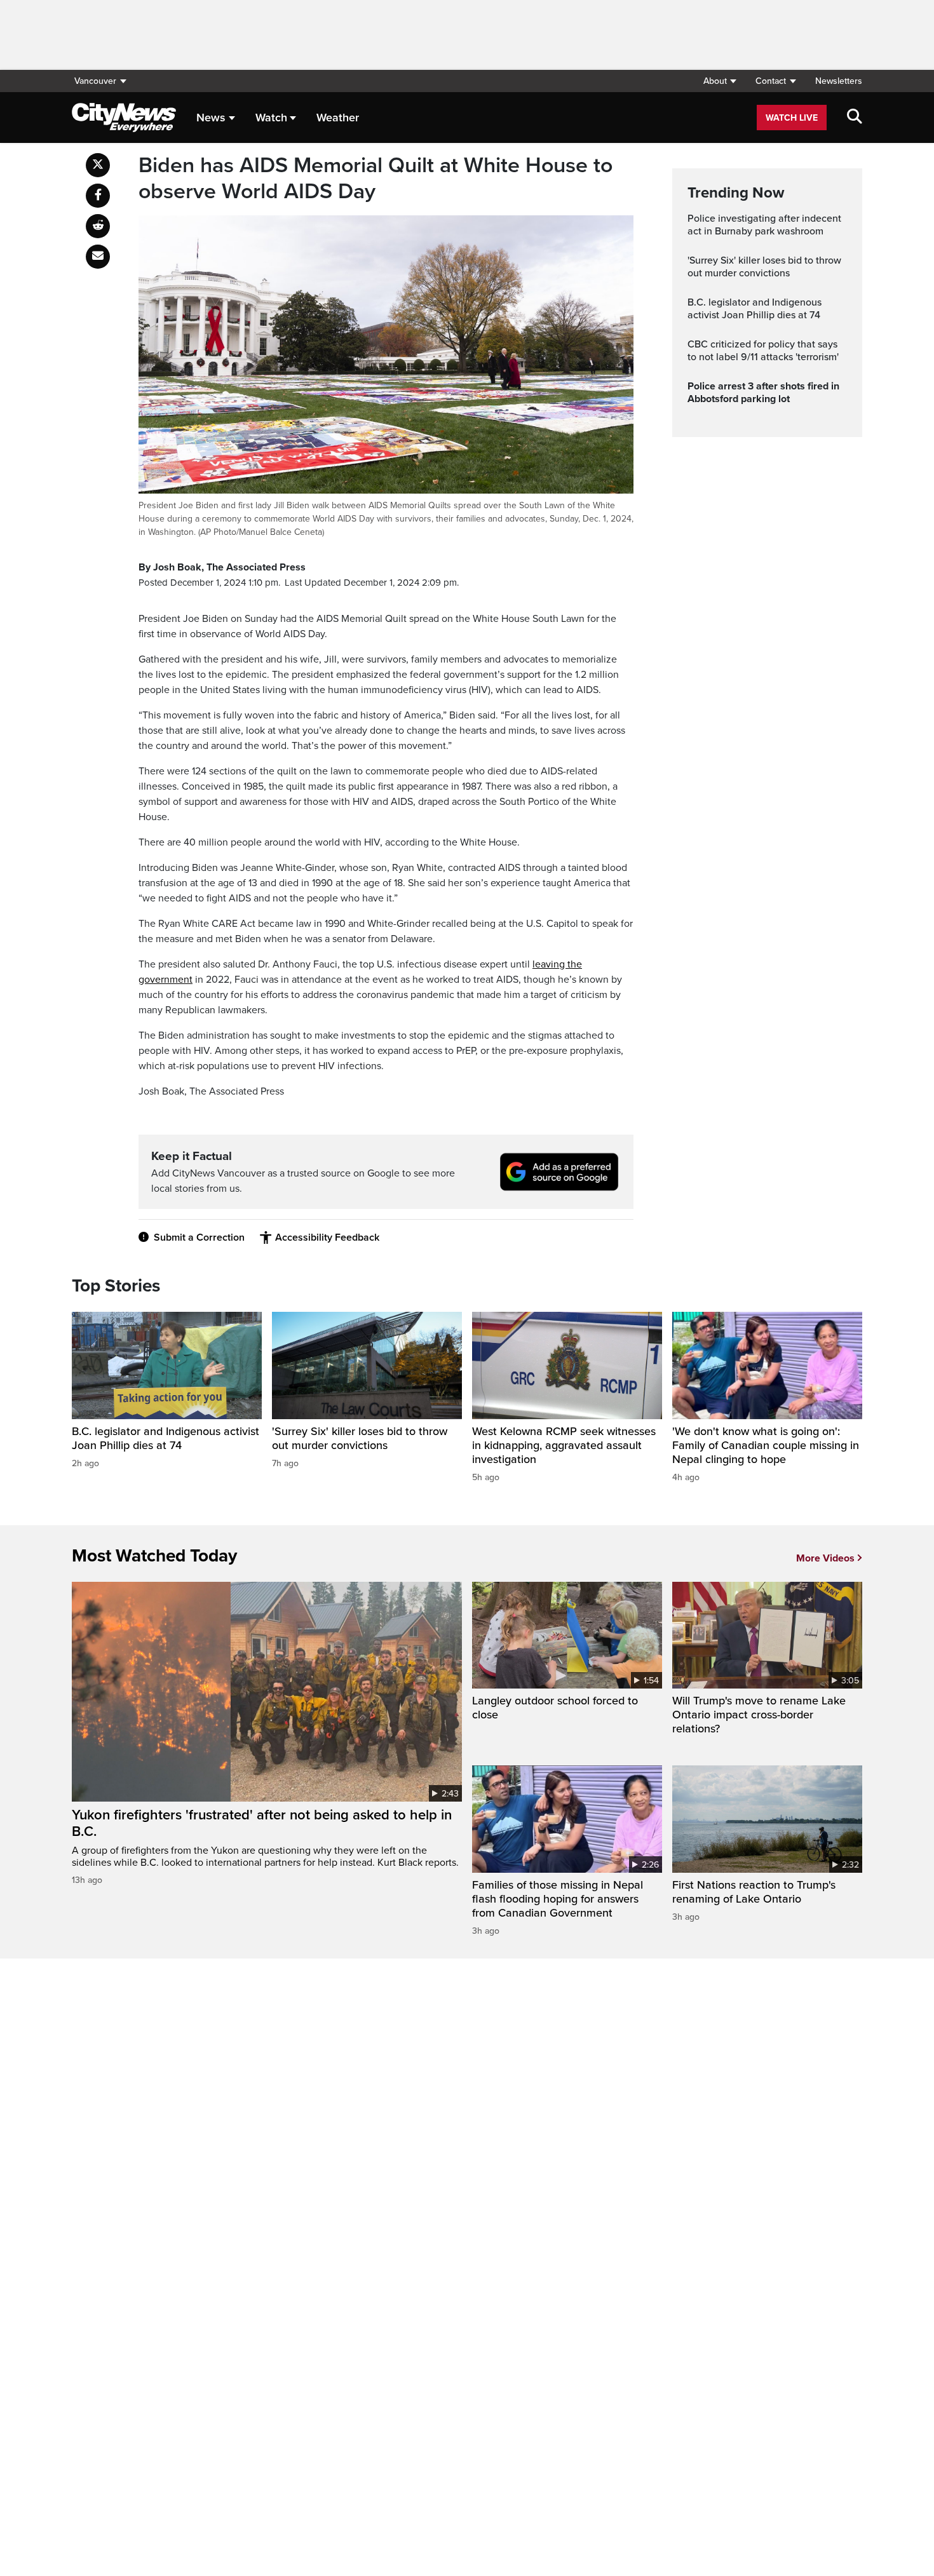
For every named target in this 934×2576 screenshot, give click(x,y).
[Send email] (98, 257)
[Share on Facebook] (98, 196)
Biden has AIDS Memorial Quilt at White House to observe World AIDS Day (376, 179)
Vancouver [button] (95, 81)
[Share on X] (98, 165)
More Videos (825, 1558)
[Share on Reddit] (98, 226)
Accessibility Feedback (327, 1237)
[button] (720, 81)
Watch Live (792, 118)
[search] (855, 118)
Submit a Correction (199, 1237)
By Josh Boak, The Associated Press (222, 567)
